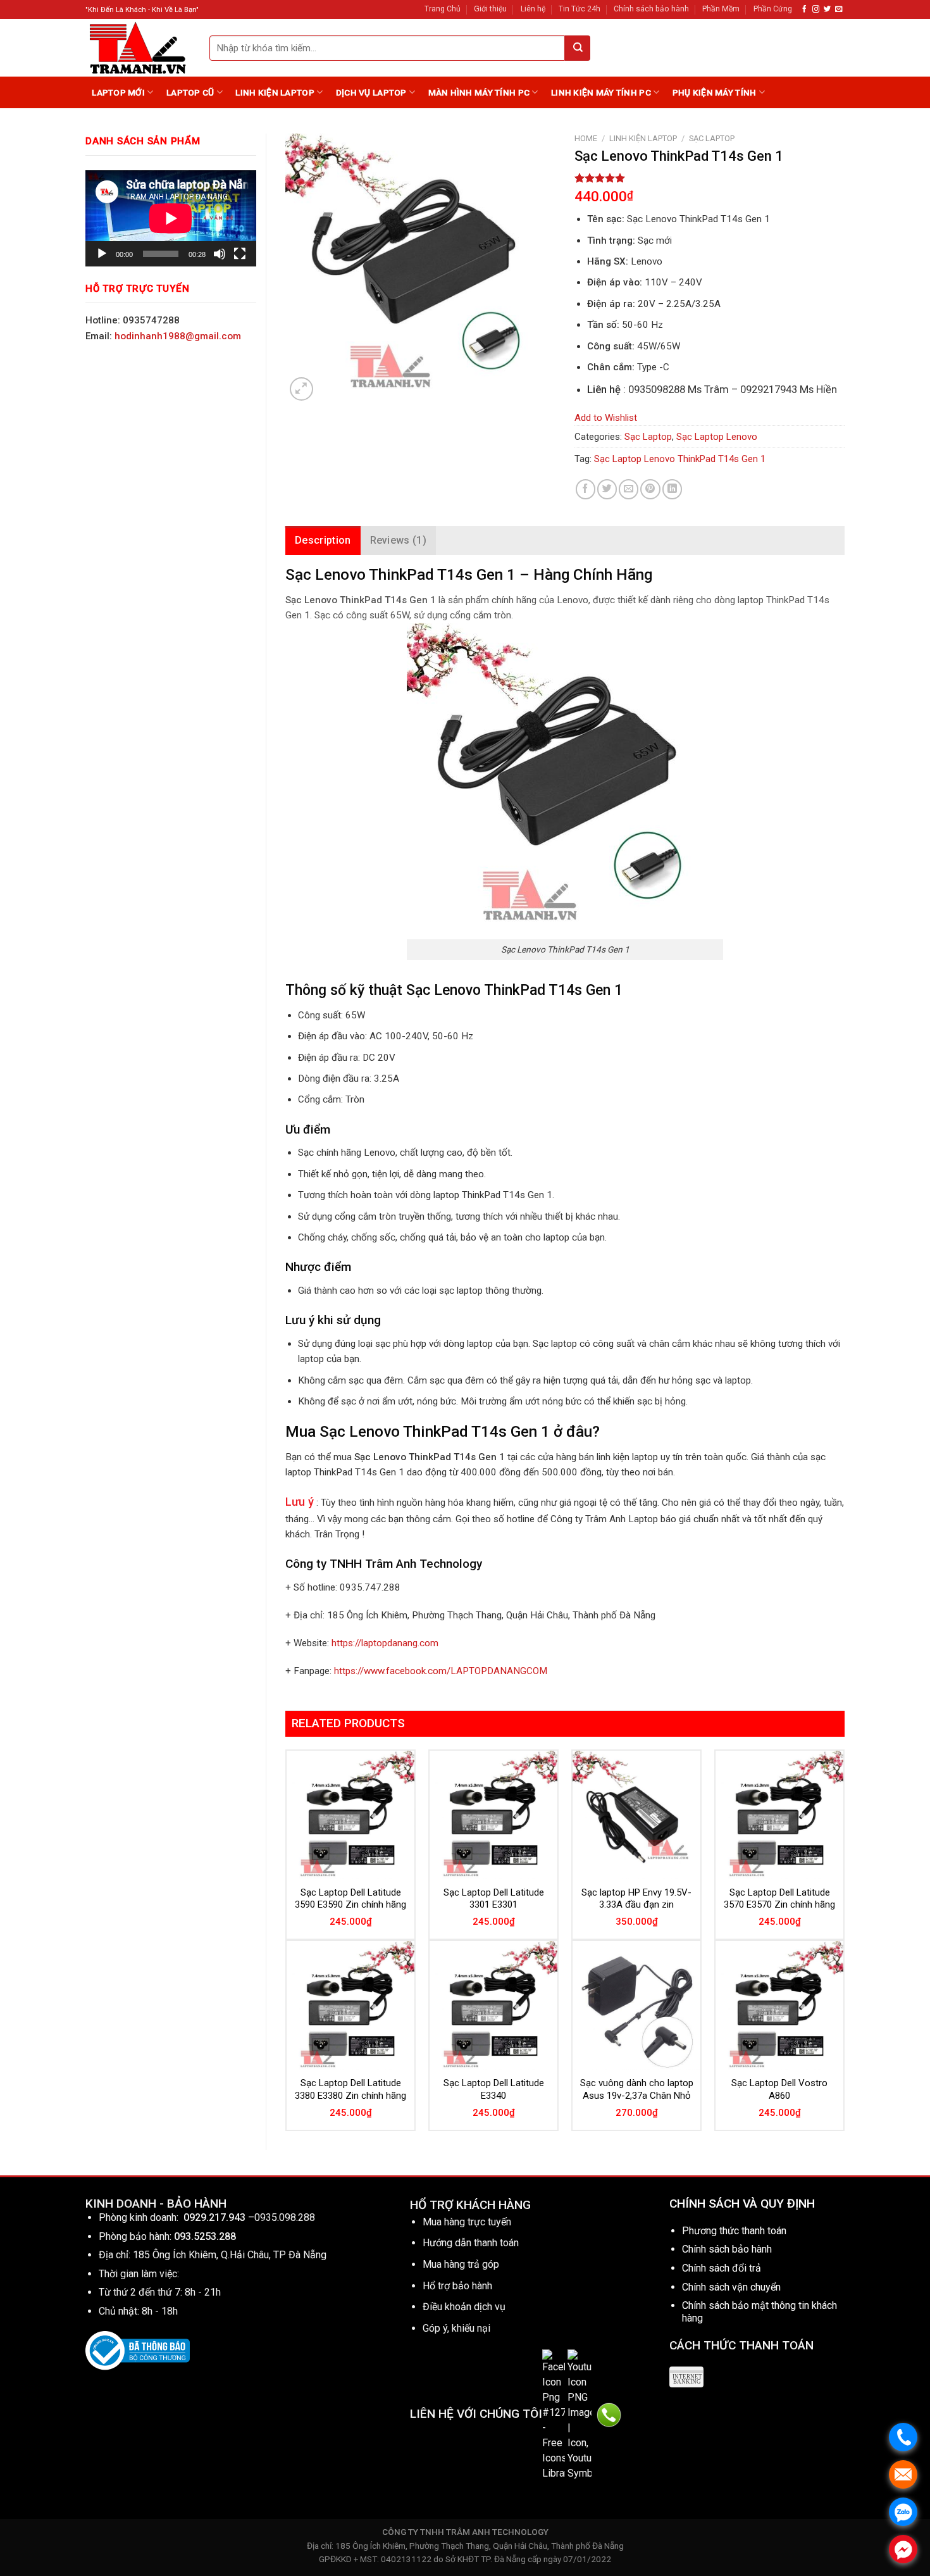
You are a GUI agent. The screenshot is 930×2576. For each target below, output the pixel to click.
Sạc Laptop (712, 138)
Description (323, 540)
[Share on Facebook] (586, 489)
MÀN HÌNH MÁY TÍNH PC (479, 92)
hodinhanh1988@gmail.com (178, 336)
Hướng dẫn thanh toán (471, 2243)
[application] (171, 218)
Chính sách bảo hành (651, 9)
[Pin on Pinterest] (650, 489)
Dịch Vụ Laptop (371, 92)
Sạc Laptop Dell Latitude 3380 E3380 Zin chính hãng (350, 2089)
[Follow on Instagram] (816, 9)
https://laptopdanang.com (385, 1643)
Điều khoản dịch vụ (464, 2307)
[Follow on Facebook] (804, 9)
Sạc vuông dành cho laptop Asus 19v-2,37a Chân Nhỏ (637, 2089)
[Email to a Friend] (629, 489)
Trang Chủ (443, 9)
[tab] (323, 541)
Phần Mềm (721, 9)
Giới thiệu (490, 9)
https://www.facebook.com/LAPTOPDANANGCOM (441, 1671)
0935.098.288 (285, 2217)
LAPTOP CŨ (190, 92)
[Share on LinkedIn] (672, 489)
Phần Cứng (773, 9)
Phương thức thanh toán (734, 2231)
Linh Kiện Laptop (275, 92)
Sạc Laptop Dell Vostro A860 (779, 2089)
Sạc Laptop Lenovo (717, 437)
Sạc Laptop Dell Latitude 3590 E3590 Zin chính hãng (350, 1899)
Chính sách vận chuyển (731, 2287)
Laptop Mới (118, 92)
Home (586, 138)
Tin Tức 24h (580, 9)
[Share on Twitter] (607, 489)
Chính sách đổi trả (722, 2268)
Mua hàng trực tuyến (467, 2222)
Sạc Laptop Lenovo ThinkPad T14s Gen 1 (680, 459)
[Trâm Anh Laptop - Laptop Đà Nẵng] (138, 48)
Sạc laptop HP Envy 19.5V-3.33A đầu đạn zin (636, 1899)
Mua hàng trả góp (461, 2264)
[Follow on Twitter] (827, 9)
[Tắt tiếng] (220, 254)
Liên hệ (533, 9)
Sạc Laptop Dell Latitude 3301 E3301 (494, 1899)
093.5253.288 (205, 2236)
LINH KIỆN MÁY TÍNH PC (601, 92)
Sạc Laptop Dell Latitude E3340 (494, 2089)
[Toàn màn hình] (240, 254)
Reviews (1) (399, 540)
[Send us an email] (839, 9)
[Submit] (578, 48)
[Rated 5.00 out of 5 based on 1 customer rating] (710, 178)
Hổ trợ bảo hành (457, 2286)
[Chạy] (102, 254)
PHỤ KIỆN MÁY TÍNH (715, 92)
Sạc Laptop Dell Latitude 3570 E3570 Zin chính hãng (779, 1899)
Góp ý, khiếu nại (456, 2328)
